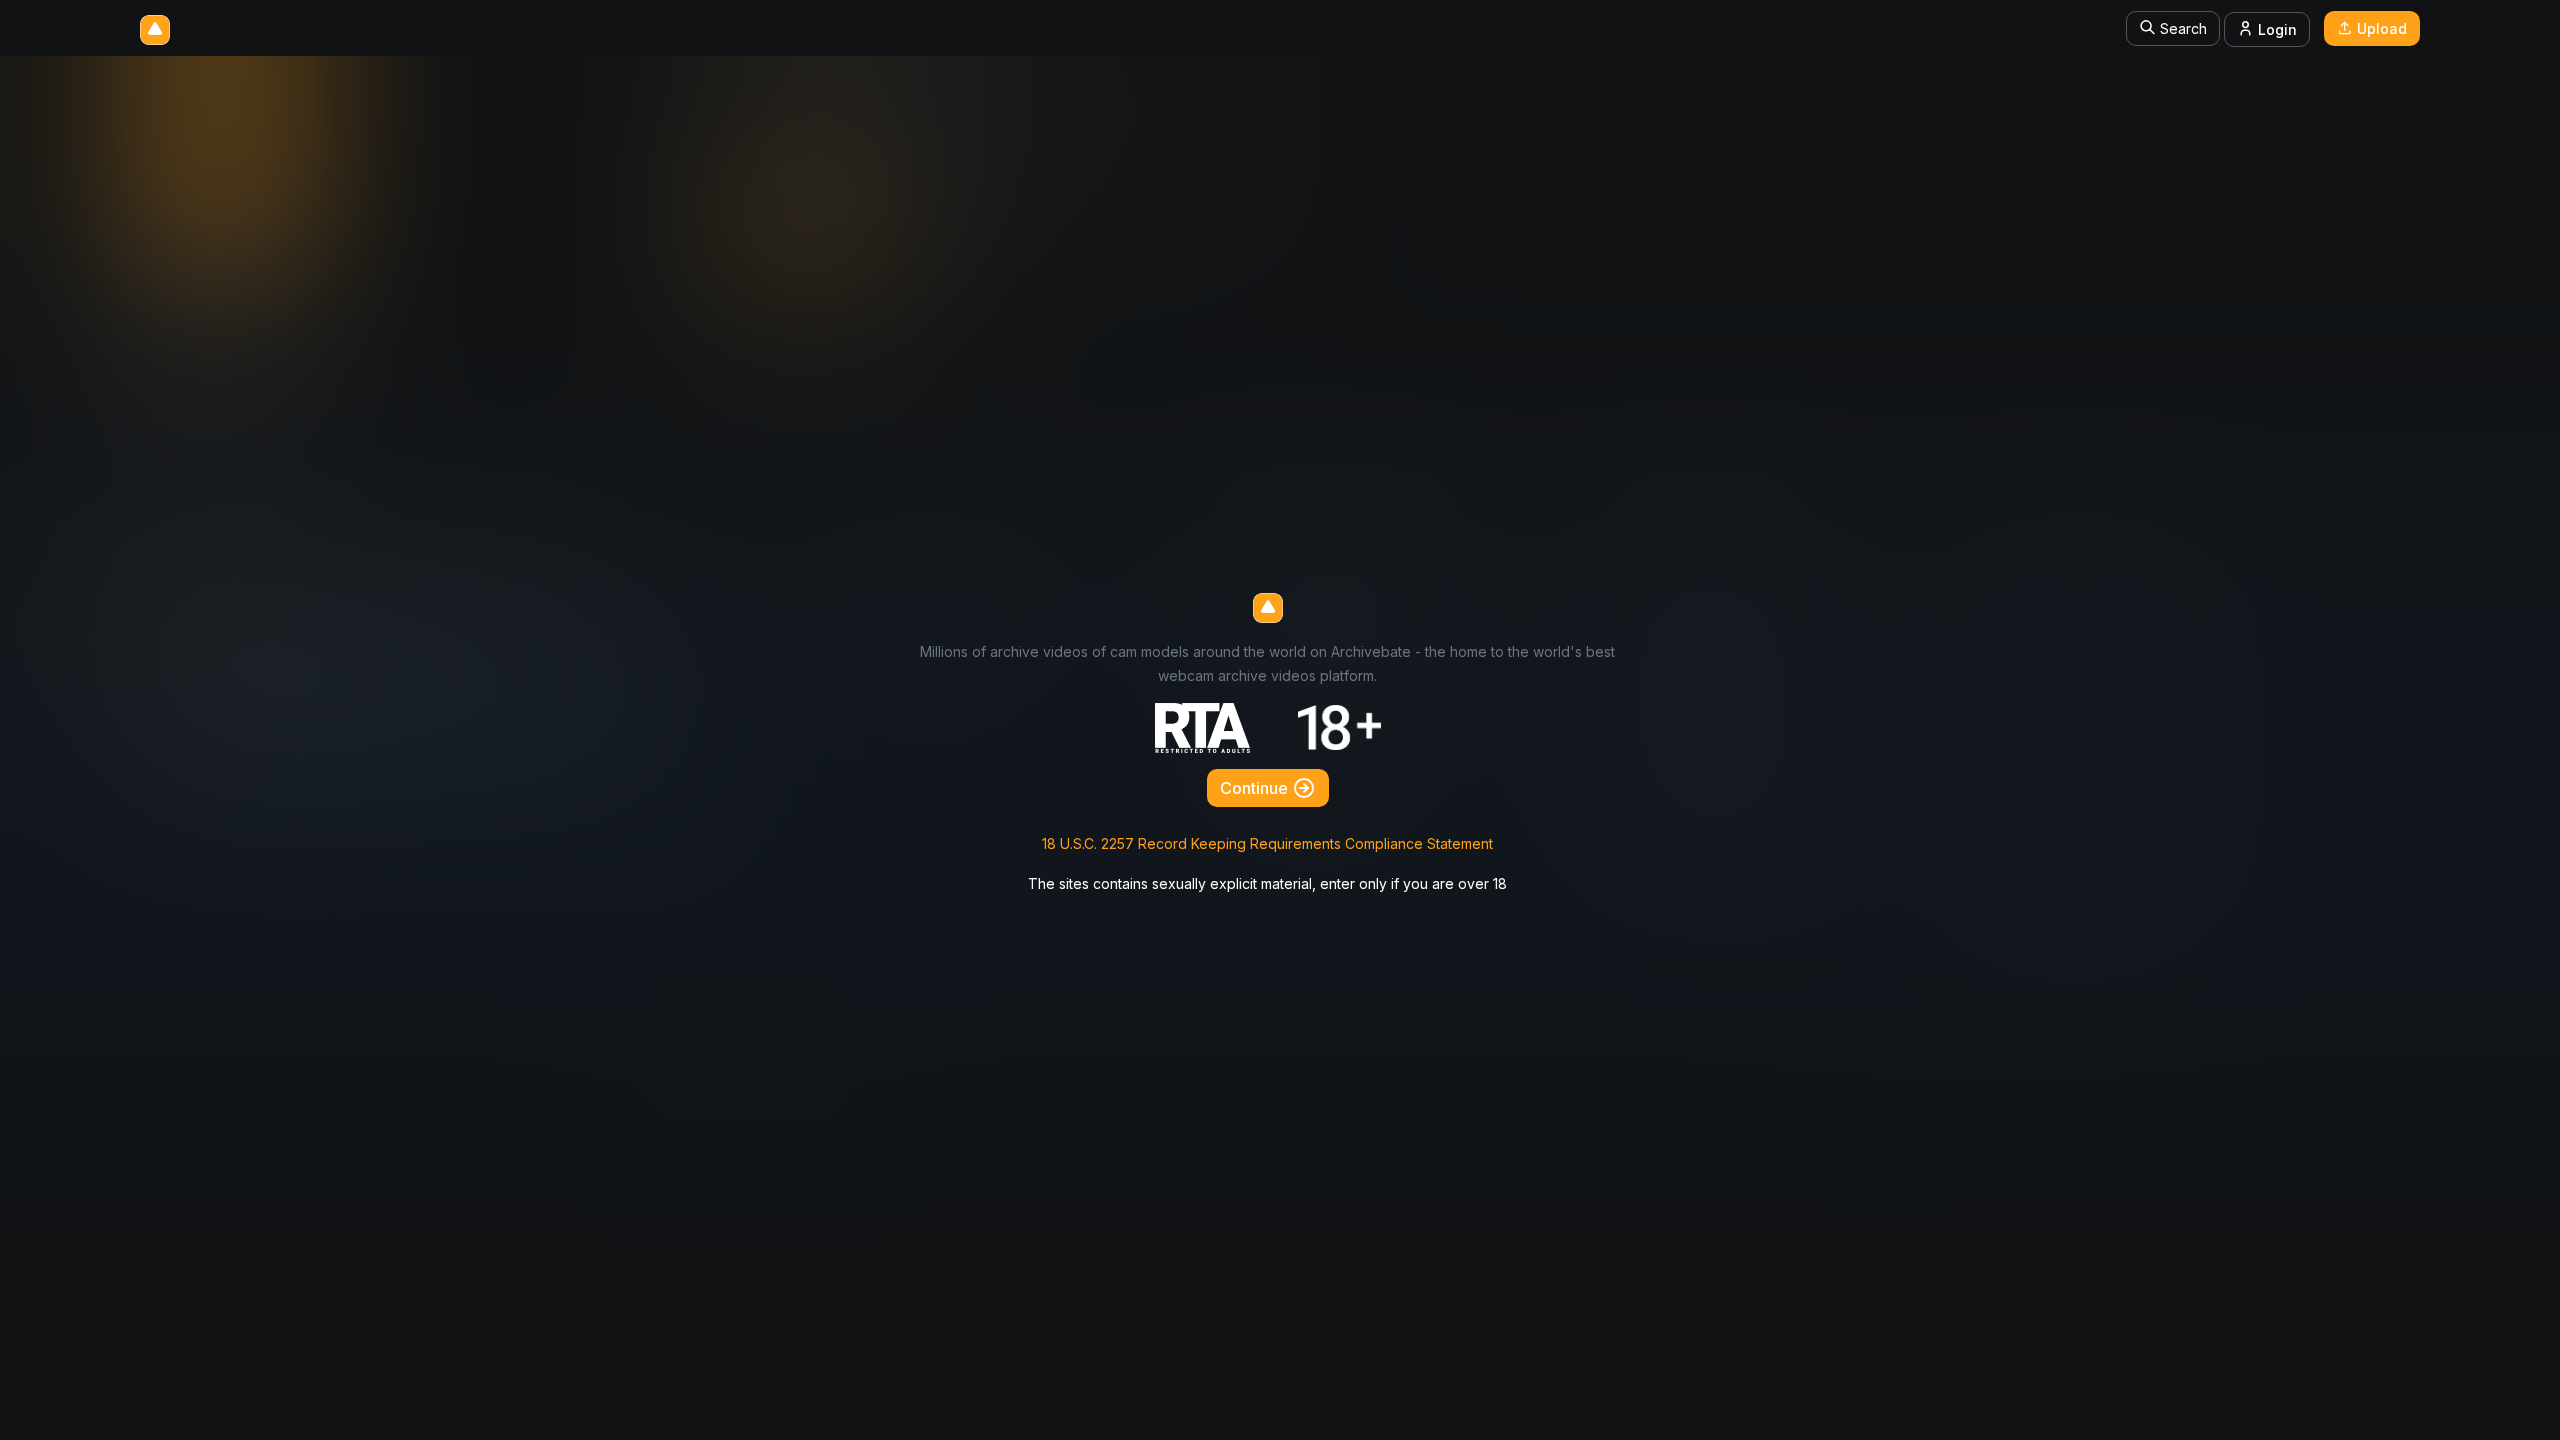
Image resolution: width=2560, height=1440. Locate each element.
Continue (1256, 788)
